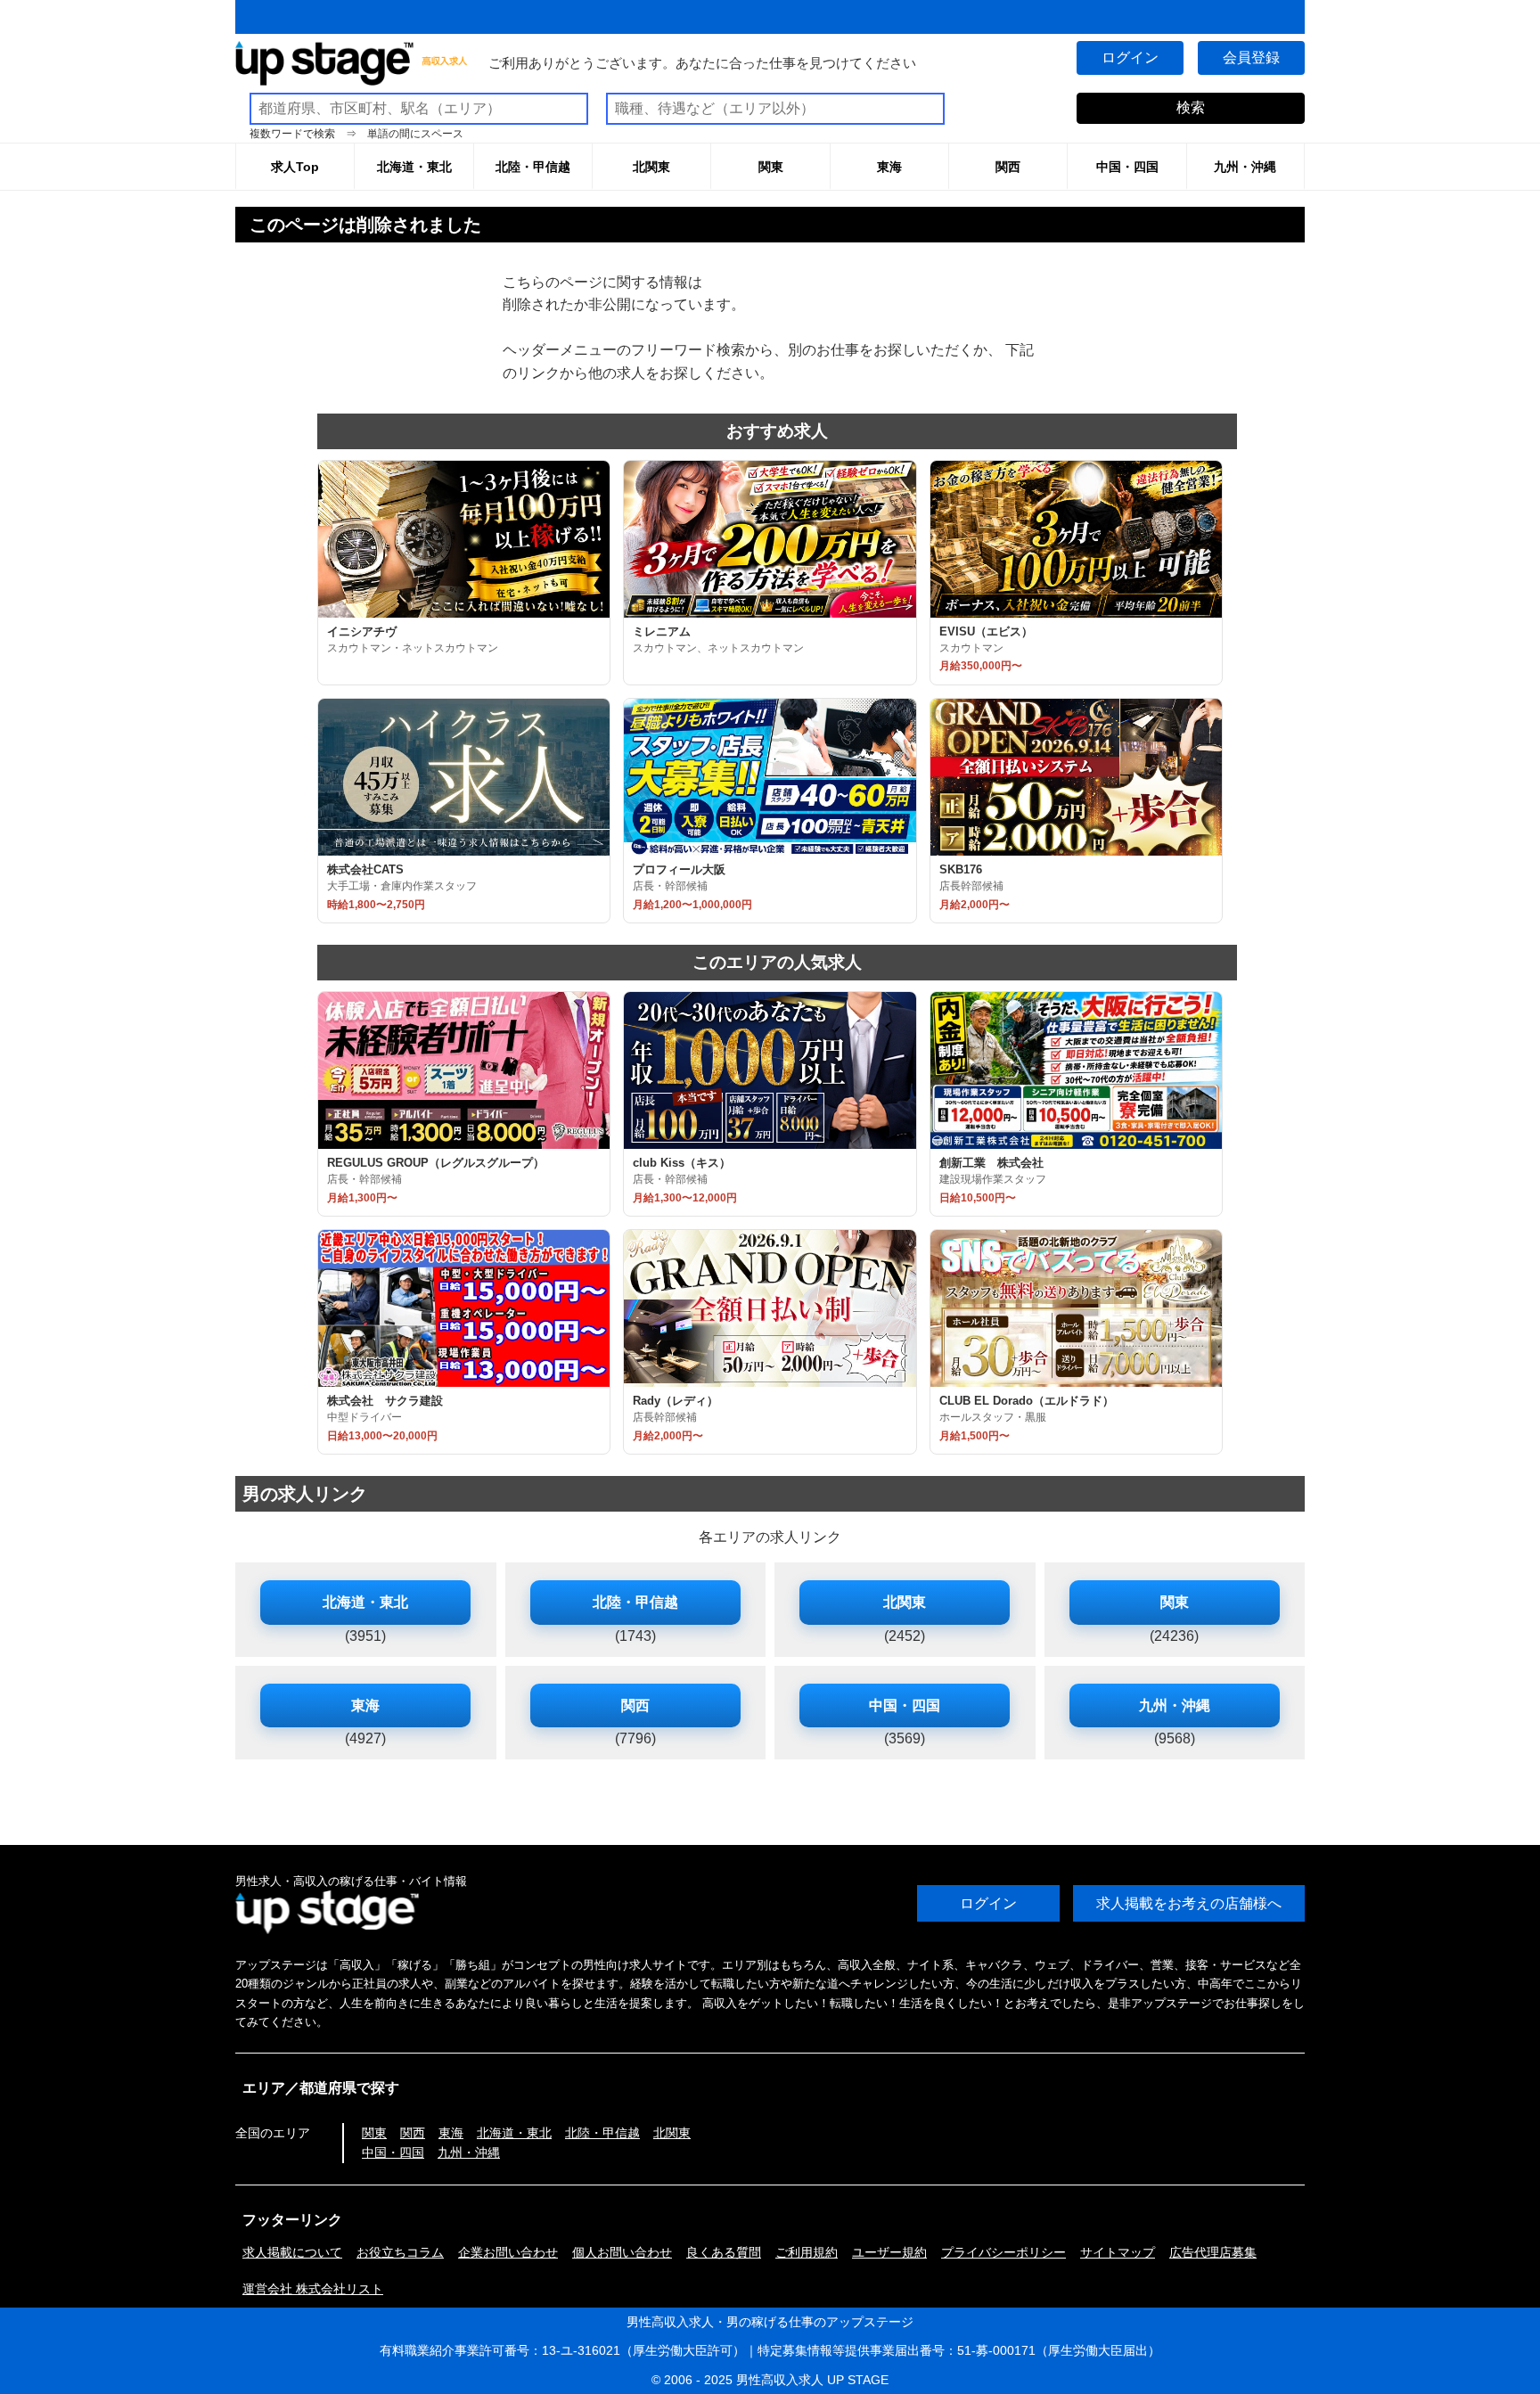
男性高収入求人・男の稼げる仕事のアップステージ (770, 2322)
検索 (1191, 107)
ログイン (1130, 57)
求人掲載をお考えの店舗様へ (1189, 1903)
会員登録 (1251, 57)
